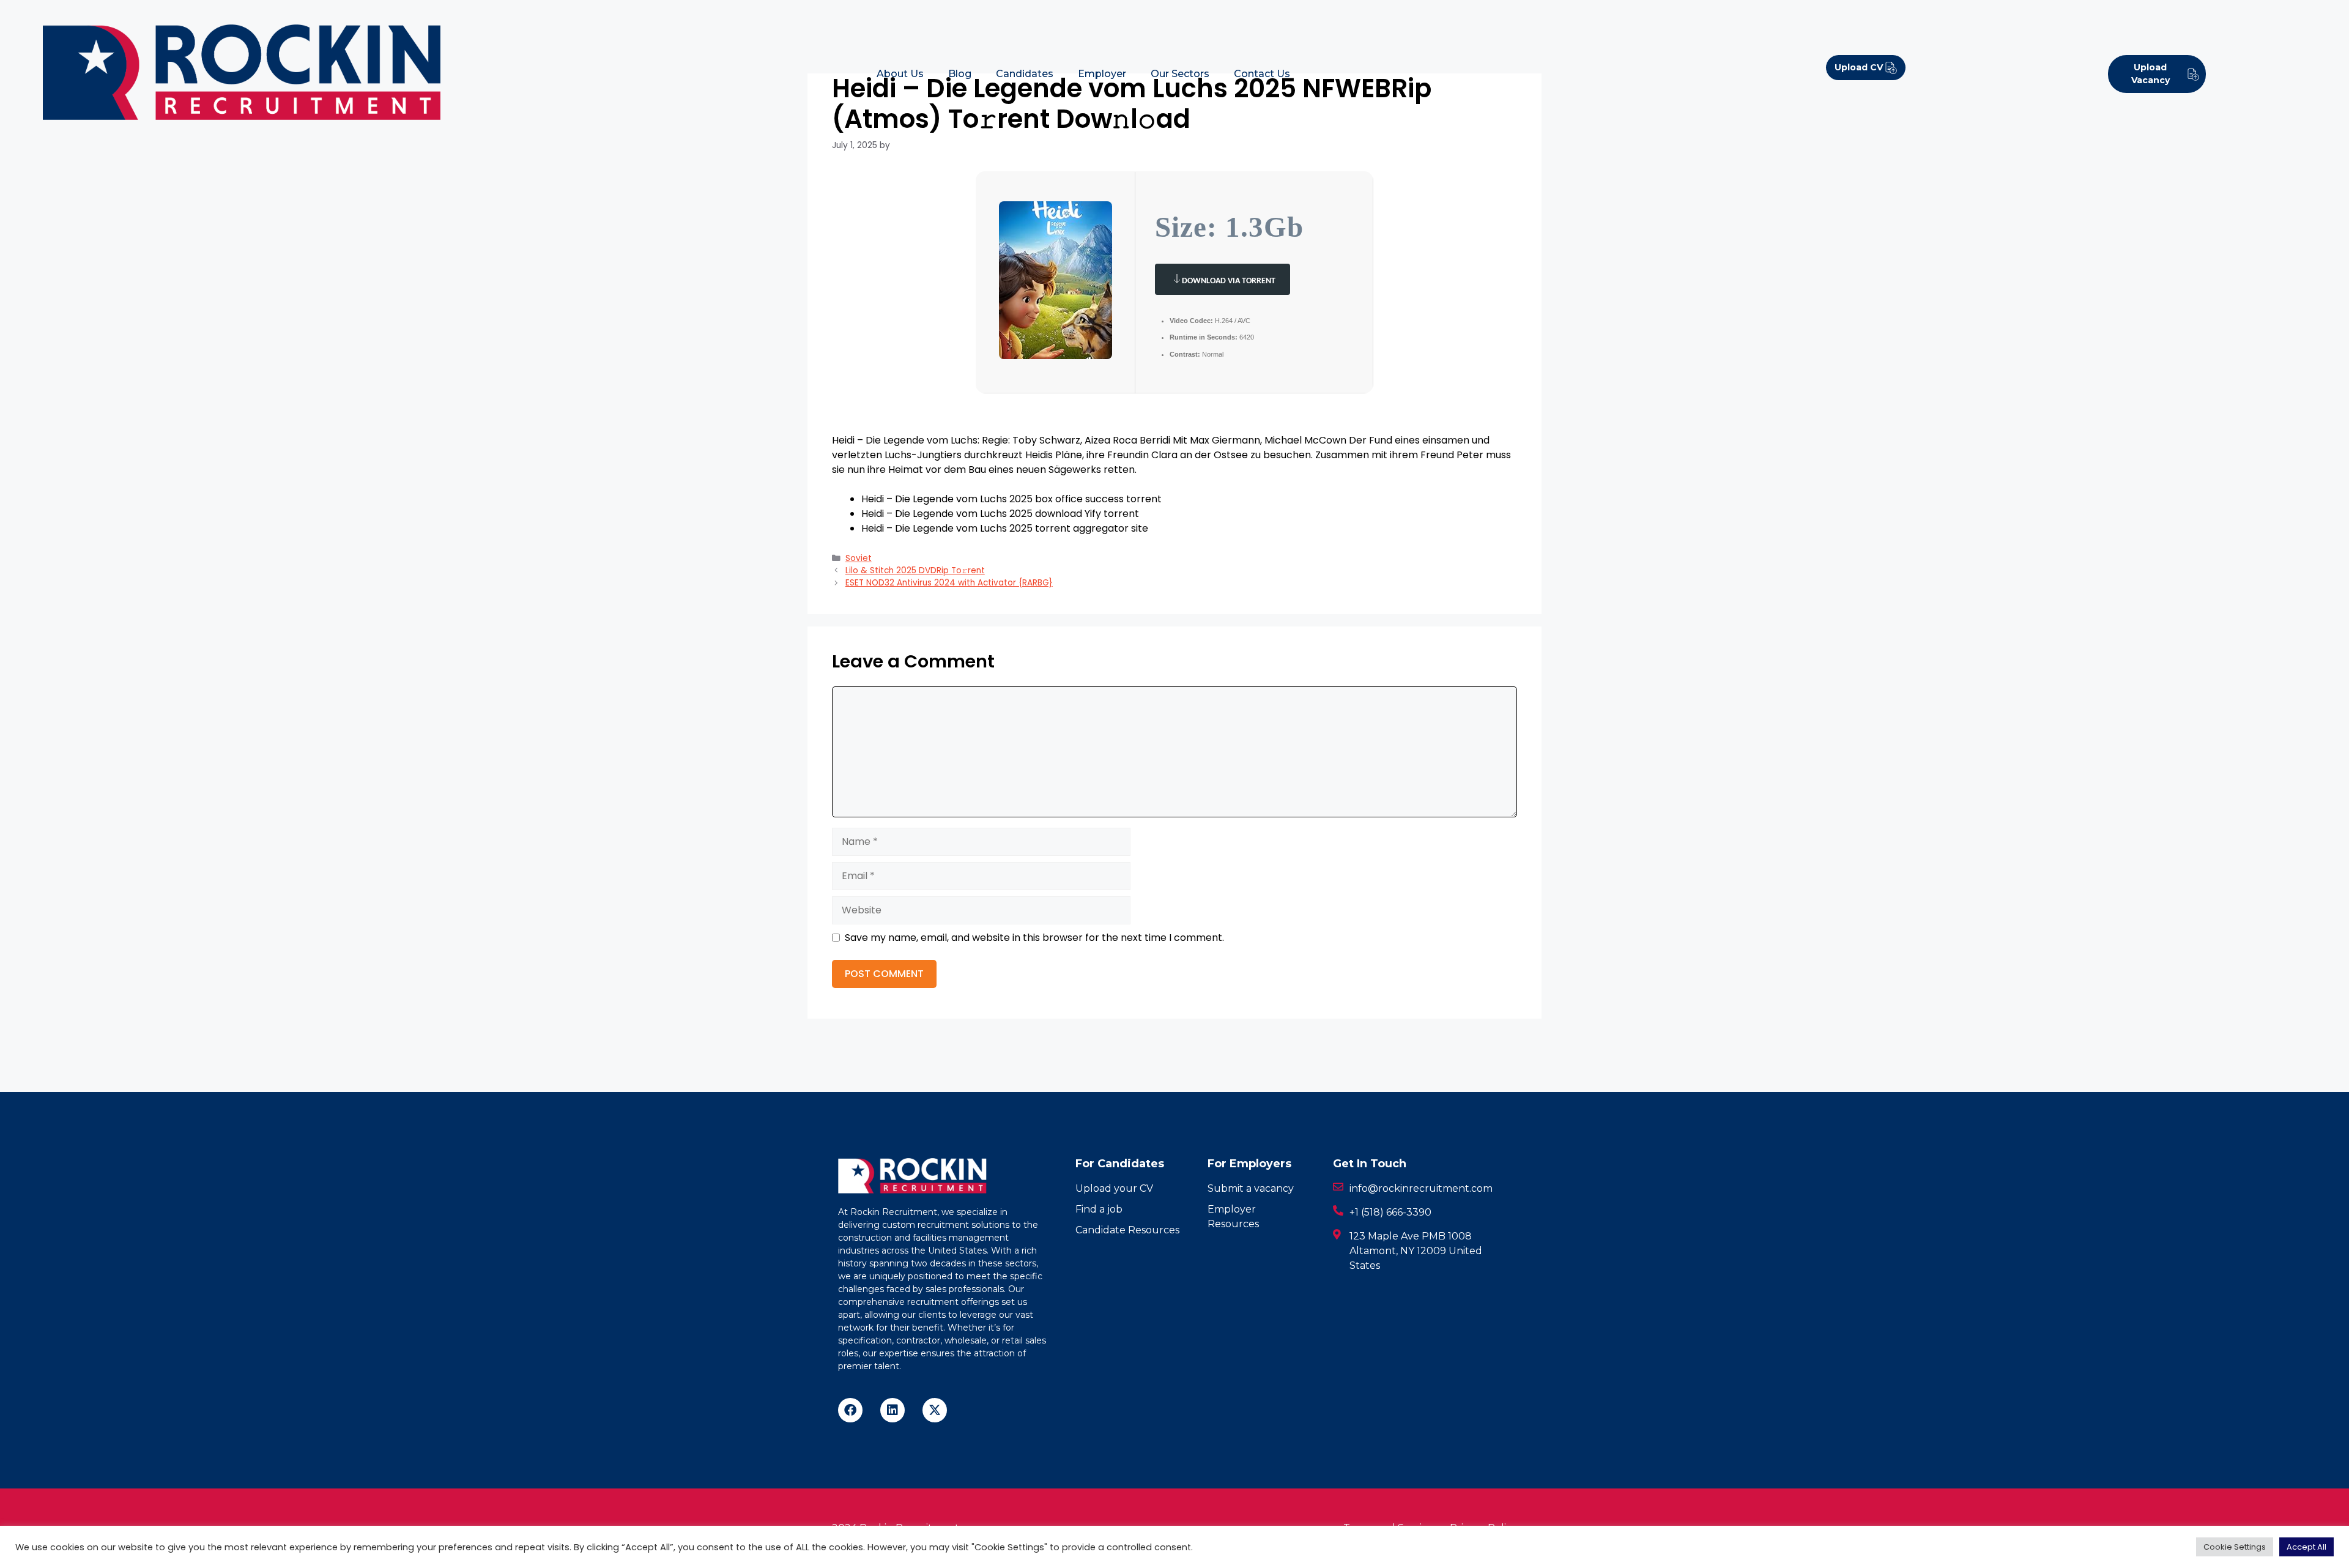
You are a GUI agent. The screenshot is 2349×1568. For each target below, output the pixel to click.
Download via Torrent (1229, 281)
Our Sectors (1180, 74)
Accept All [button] (2306, 1547)
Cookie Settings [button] (2235, 1547)
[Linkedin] (892, 1410)
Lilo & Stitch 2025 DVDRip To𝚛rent (915, 570)
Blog (960, 74)
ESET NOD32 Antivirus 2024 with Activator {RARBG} (949, 583)
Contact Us (1262, 74)
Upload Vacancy (2150, 74)
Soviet (859, 558)
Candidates (1025, 74)
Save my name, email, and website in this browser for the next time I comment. (1034, 938)
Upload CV (1859, 67)
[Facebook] (850, 1410)
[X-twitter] (935, 1410)
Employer (1102, 74)
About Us (900, 74)
